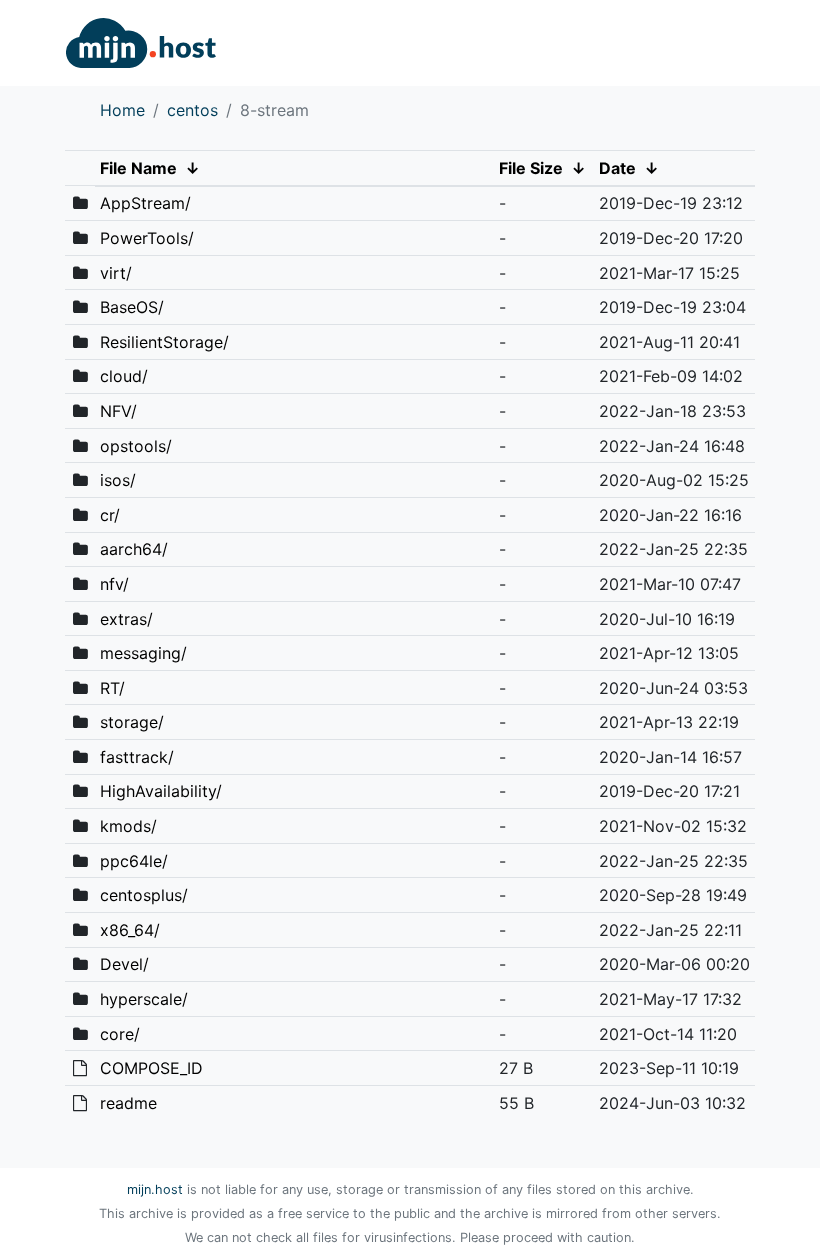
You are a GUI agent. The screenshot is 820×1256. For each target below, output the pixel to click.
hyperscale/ (144, 999)
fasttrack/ (137, 757)
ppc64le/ (134, 861)
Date (617, 168)
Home (122, 110)
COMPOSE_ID (151, 1068)
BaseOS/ (132, 307)
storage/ (132, 722)
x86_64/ (130, 930)
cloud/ (124, 376)
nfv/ (114, 584)
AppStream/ (145, 203)
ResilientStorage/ (164, 342)
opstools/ (136, 446)
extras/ (126, 619)
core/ (120, 1034)
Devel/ (124, 964)
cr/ (110, 515)
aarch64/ (134, 549)
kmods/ (128, 826)
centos (192, 110)
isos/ (118, 480)
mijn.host (155, 1189)
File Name (138, 168)
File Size (531, 168)
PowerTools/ (147, 238)
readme (128, 1103)
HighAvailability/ (161, 791)
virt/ (116, 273)
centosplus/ (144, 895)
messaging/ (143, 653)
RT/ (112, 688)
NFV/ (118, 411)
